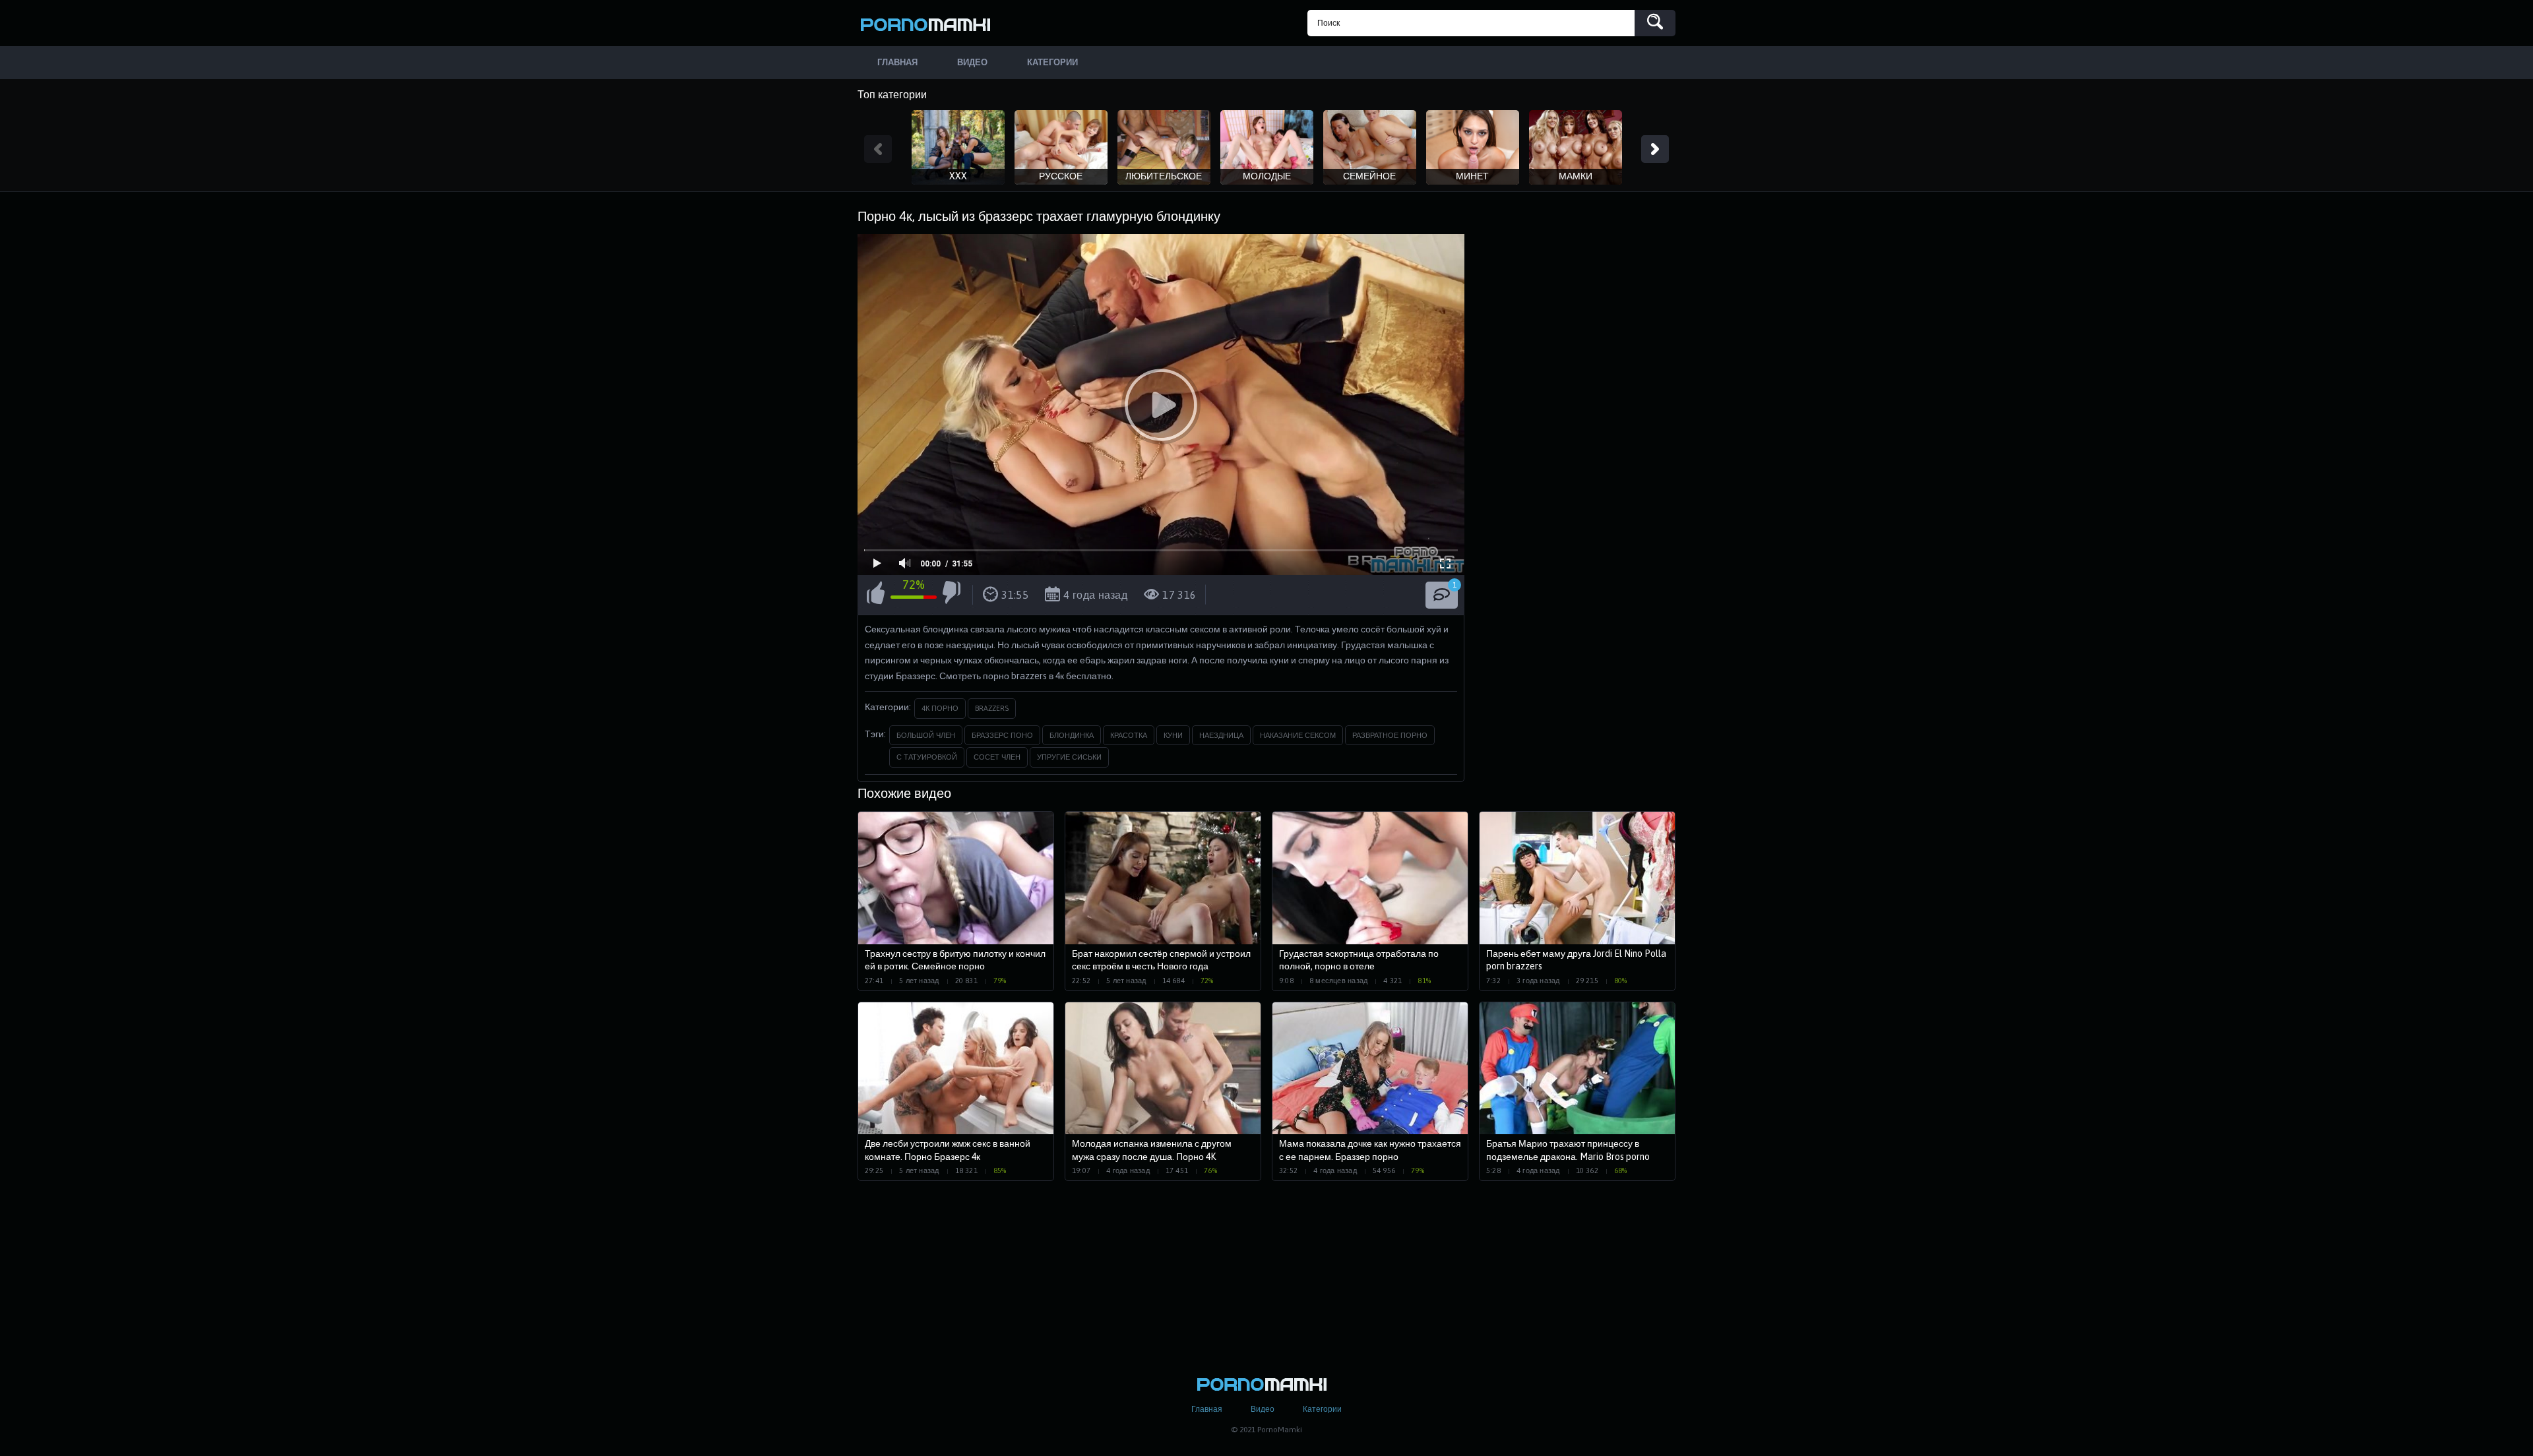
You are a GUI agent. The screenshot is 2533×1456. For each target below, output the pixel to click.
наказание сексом (1298, 735)
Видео (1263, 1409)
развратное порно (1390, 735)
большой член (926, 735)
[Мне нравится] (876, 595)
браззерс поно (1002, 735)
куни (1173, 735)
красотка (1129, 735)
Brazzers (992, 708)
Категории (1322, 1409)
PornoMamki (930, 23)
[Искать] (1655, 23)
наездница (1221, 735)
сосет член (997, 757)
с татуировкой (927, 757)
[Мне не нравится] (952, 595)
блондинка (1072, 735)
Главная (1207, 1409)
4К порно (940, 708)
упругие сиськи (1069, 757)
